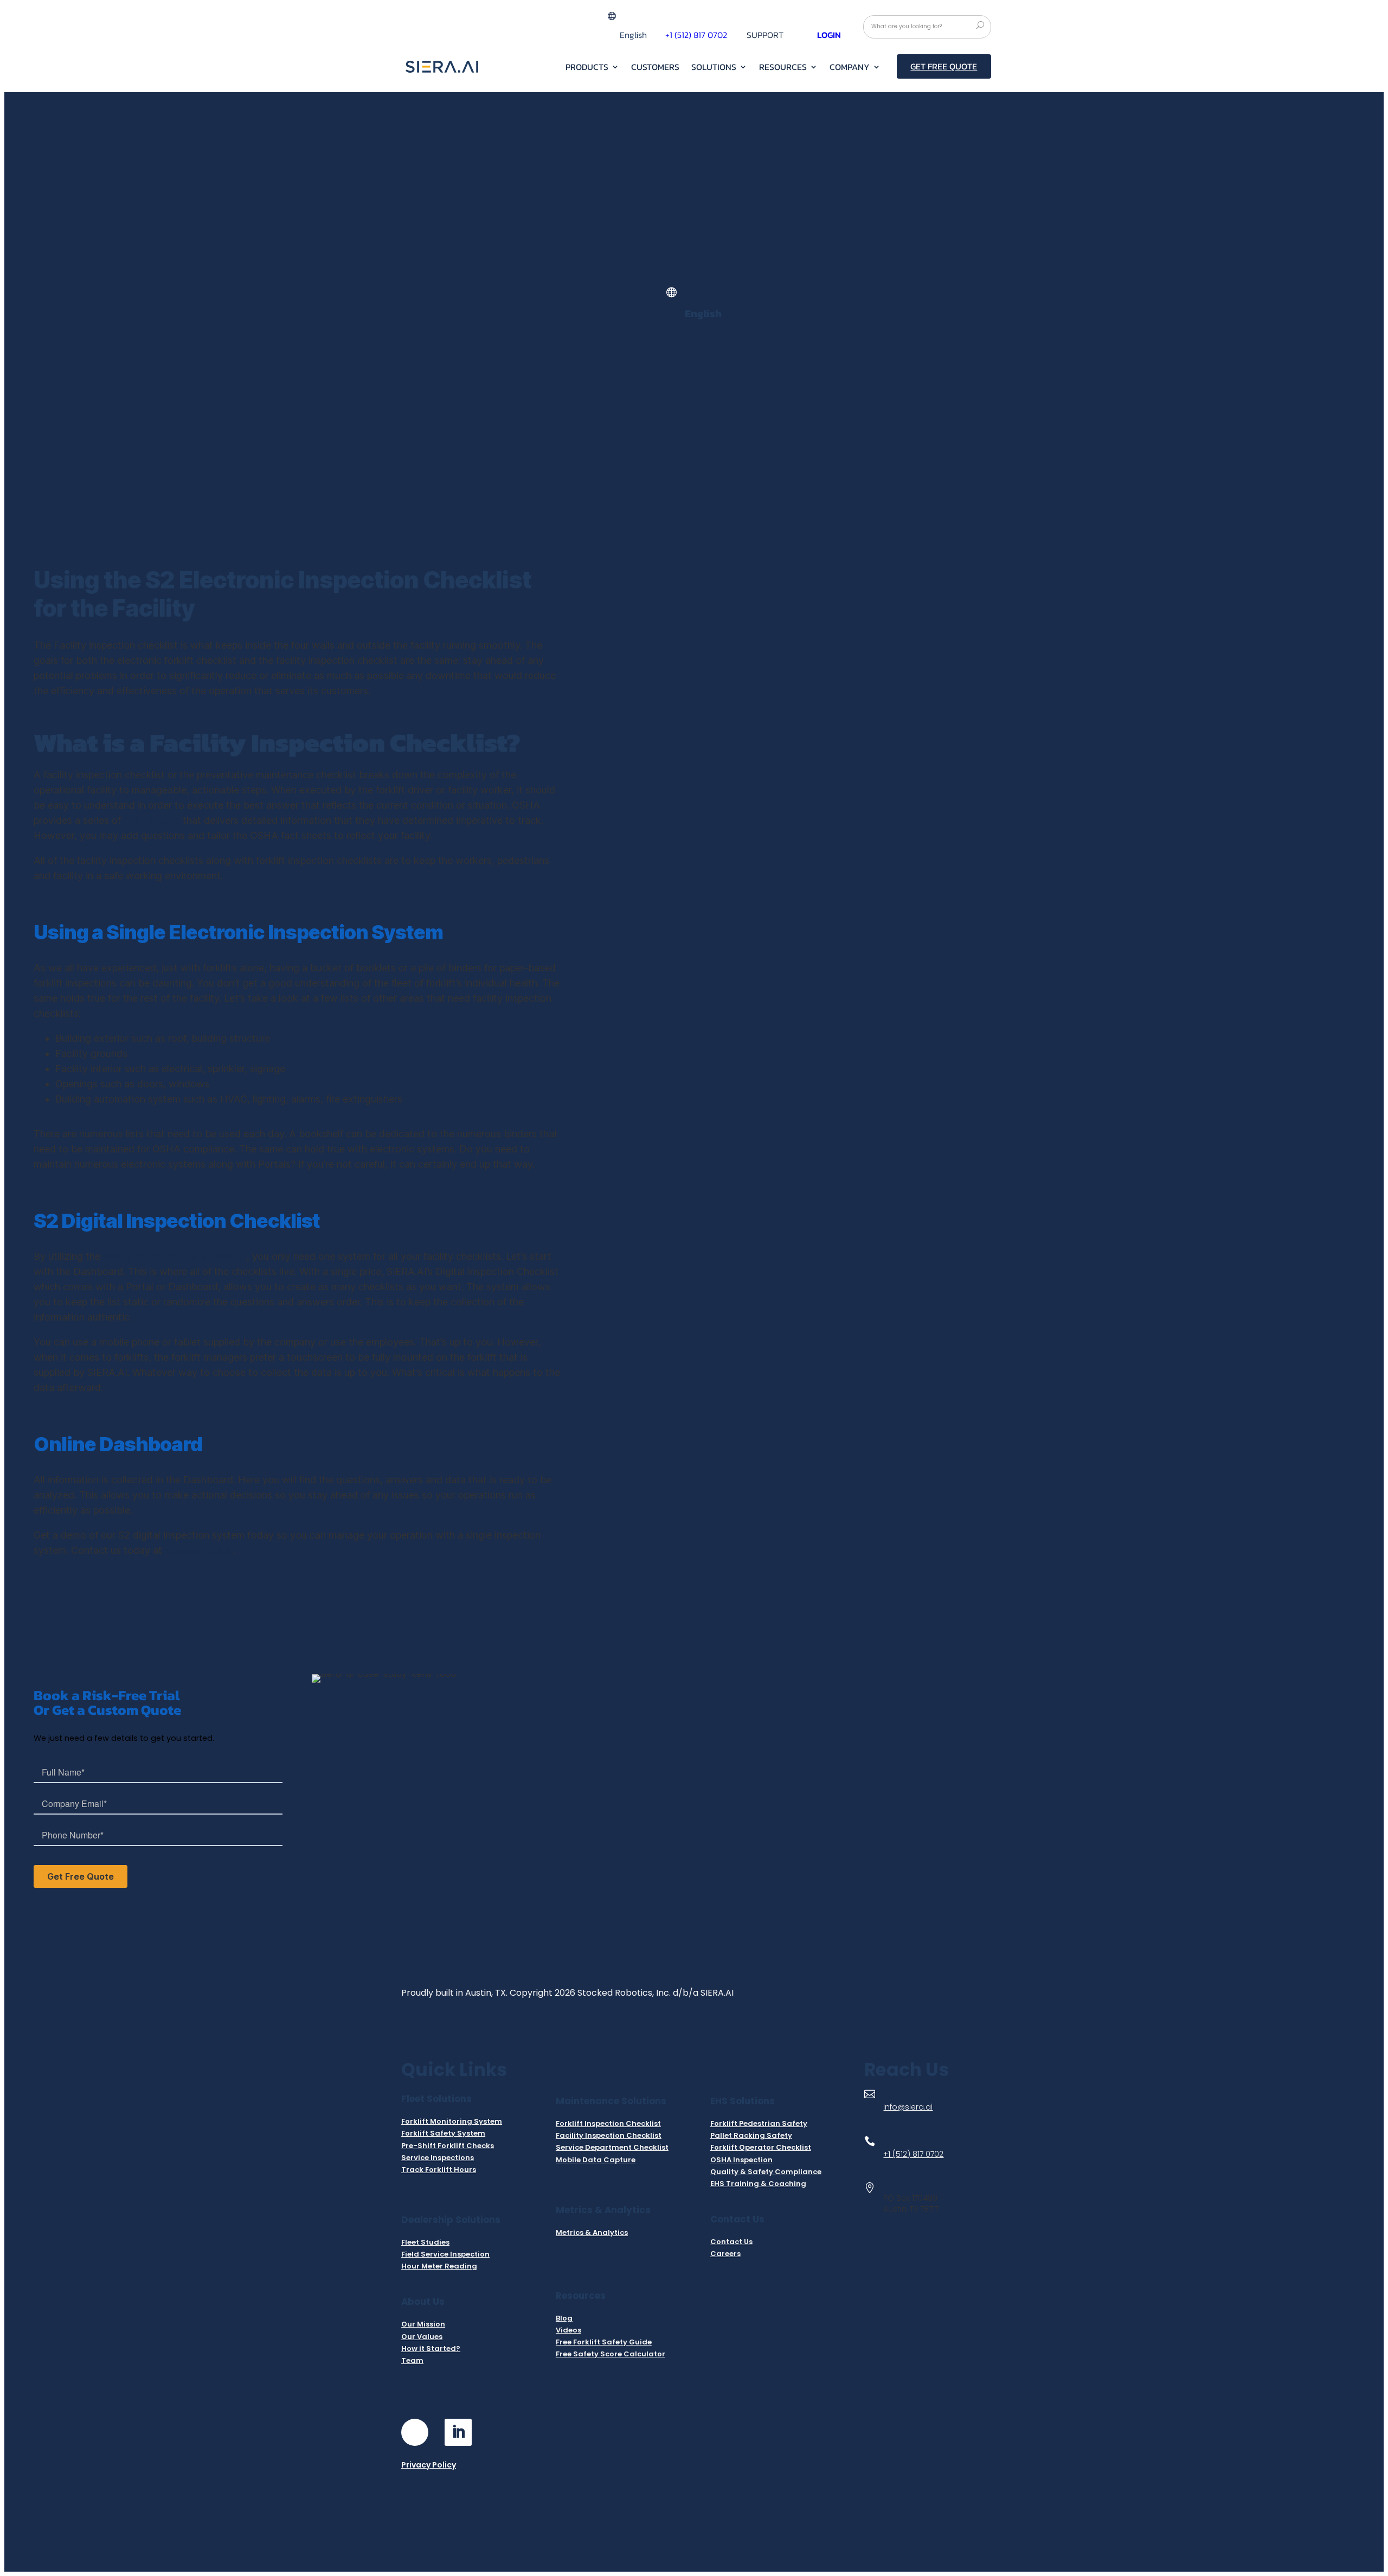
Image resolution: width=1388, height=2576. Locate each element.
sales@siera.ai (199, 1550)
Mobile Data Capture (596, 2160)
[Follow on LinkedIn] (458, 2432)
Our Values (422, 2337)
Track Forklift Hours (439, 2170)
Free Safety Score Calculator (611, 2354)
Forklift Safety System (443, 2133)
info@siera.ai (908, 2107)
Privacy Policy (429, 2465)
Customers (655, 68)
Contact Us (731, 2242)
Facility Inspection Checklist (609, 2135)
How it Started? (431, 2348)
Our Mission (423, 2324)
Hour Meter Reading (439, 2266)
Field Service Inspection (445, 2254)
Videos (568, 2330)
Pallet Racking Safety (751, 2135)
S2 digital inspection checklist (175, 1256)
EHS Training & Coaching (758, 2184)
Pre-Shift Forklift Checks (448, 2146)
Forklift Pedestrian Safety (759, 2123)
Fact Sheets (152, 820)
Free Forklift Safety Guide (604, 2342)
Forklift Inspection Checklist (608, 2123)
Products (587, 68)
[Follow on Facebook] (415, 2432)
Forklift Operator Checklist (761, 2147)
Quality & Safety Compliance (766, 2172)
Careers (725, 2254)
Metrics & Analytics (592, 2232)
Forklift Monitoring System (452, 2121)
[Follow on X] (502, 2432)
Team (412, 2360)
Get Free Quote (944, 66)
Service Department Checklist (612, 2147)
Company (850, 68)
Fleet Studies (425, 2242)
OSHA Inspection (741, 2160)
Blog (564, 2318)
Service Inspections (438, 2158)
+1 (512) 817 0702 (913, 2154)
